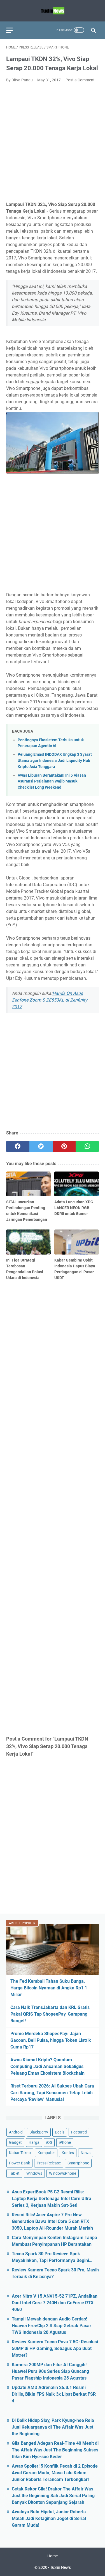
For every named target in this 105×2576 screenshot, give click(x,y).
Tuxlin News (60, 2567)
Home (53, 2556)
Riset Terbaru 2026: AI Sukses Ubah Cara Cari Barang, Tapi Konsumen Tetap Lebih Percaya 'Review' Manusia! (52, 2093)
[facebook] (18, 1146)
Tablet (14, 2173)
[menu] (13, 30)
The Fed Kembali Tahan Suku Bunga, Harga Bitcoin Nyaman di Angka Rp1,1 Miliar (49, 1988)
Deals (60, 2132)
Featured (79, 2132)
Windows (34, 2173)
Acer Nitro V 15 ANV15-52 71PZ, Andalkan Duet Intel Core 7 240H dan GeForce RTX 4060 (55, 2303)
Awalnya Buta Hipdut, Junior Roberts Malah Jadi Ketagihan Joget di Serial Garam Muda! (49, 2518)
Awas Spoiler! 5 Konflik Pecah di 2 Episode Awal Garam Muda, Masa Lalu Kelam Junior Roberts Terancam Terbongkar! (55, 2473)
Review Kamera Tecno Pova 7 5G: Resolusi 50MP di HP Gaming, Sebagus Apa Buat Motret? (55, 2348)
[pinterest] (64, 1146)
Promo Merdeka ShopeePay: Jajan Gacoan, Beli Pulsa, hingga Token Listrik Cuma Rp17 (51, 2040)
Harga (34, 2142)
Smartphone (78, 2163)
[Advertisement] (53, 142)
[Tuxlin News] (53, 11)
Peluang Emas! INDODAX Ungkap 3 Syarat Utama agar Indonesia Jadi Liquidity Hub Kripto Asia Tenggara (55, 760)
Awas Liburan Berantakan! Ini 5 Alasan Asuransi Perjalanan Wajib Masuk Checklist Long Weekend (52, 781)
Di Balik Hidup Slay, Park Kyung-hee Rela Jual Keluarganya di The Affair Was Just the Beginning (53, 2427)
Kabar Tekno (20, 2153)
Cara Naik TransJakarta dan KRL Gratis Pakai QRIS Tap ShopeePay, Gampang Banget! (50, 2014)
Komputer (46, 2153)
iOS (49, 2142)
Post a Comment (80, 80)
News (86, 2153)
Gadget (15, 2142)
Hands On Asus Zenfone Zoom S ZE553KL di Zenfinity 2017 (50, 1000)
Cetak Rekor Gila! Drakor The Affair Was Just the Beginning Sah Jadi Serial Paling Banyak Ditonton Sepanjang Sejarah (53, 2496)
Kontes (68, 2153)
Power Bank (19, 2163)
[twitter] (41, 1146)
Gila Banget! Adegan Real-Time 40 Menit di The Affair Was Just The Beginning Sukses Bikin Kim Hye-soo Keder (55, 2450)
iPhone (65, 2142)
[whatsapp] (87, 1146)
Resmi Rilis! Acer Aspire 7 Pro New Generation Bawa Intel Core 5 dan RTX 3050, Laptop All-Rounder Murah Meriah (52, 2221)
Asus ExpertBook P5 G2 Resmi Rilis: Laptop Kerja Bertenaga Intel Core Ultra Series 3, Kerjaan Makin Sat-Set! (52, 2199)
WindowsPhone (63, 2173)
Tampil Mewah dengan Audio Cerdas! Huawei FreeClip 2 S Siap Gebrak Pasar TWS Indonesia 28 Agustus (52, 2326)
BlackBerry (39, 2132)
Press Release (49, 2163)
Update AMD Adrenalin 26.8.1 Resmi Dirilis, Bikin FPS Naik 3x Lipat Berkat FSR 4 (54, 2394)
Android (16, 2132)
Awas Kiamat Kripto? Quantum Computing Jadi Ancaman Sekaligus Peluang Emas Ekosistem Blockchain (47, 2066)
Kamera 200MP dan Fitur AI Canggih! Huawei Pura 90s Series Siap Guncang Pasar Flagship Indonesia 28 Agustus (50, 2371)
